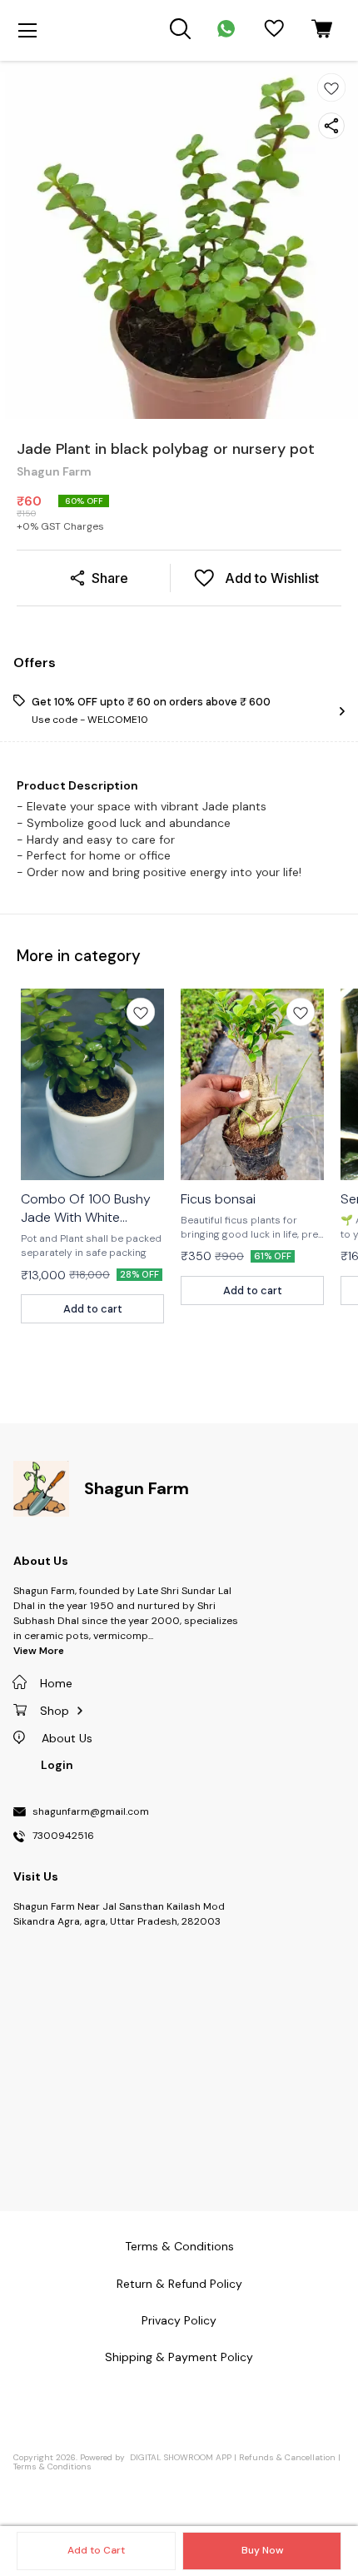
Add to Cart (96, 2550)
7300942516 (63, 1836)
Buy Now (262, 2550)
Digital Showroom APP (181, 2457)
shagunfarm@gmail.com (91, 1812)
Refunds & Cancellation (287, 2457)
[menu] (27, 31)
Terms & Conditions (52, 2466)
